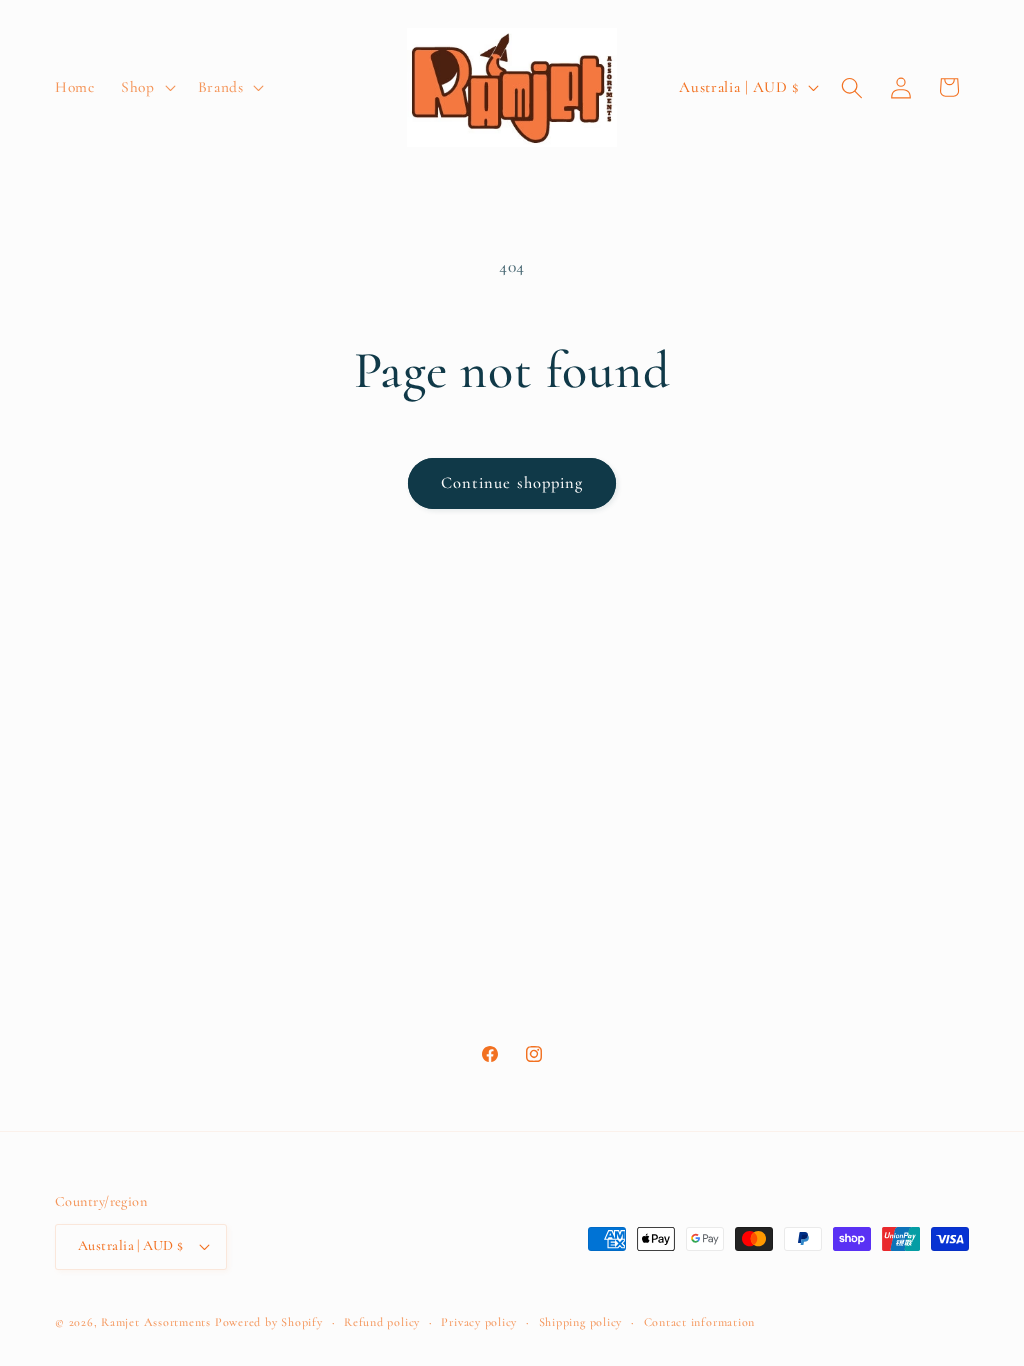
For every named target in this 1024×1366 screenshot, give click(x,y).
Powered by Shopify (269, 1322)
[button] (146, 88)
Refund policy (382, 1322)
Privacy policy (479, 1322)
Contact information (700, 1322)
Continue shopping (512, 483)
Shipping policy (581, 1322)
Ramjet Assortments (156, 1322)
